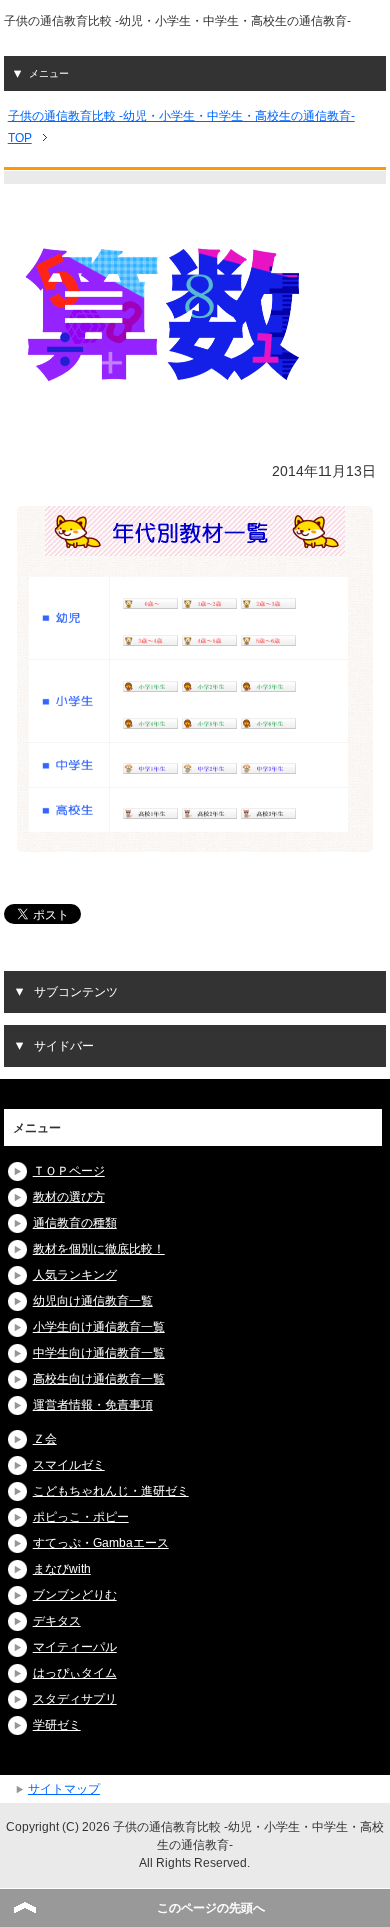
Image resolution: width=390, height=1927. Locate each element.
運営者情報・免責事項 (93, 1405)
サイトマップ (64, 1789)
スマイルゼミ (69, 1465)
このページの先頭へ (211, 1908)
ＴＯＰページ (69, 1171)
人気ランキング (75, 1275)
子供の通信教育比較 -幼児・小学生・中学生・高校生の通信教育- (177, 21)
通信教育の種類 (75, 1223)
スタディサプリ (75, 1699)
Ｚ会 (45, 1439)
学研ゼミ (57, 1725)
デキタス (57, 1621)
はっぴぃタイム (75, 1673)
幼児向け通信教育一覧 (93, 1301)
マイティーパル (75, 1647)
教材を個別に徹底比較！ (99, 1249)
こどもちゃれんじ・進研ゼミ (111, 1491)
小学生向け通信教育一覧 (99, 1327)
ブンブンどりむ (75, 1595)
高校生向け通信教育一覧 (99, 1379)
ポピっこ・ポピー (81, 1517)
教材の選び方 (69, 1197)
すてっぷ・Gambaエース (101, 1543)
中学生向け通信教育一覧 (99, 1353)
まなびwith (62, 1569)
